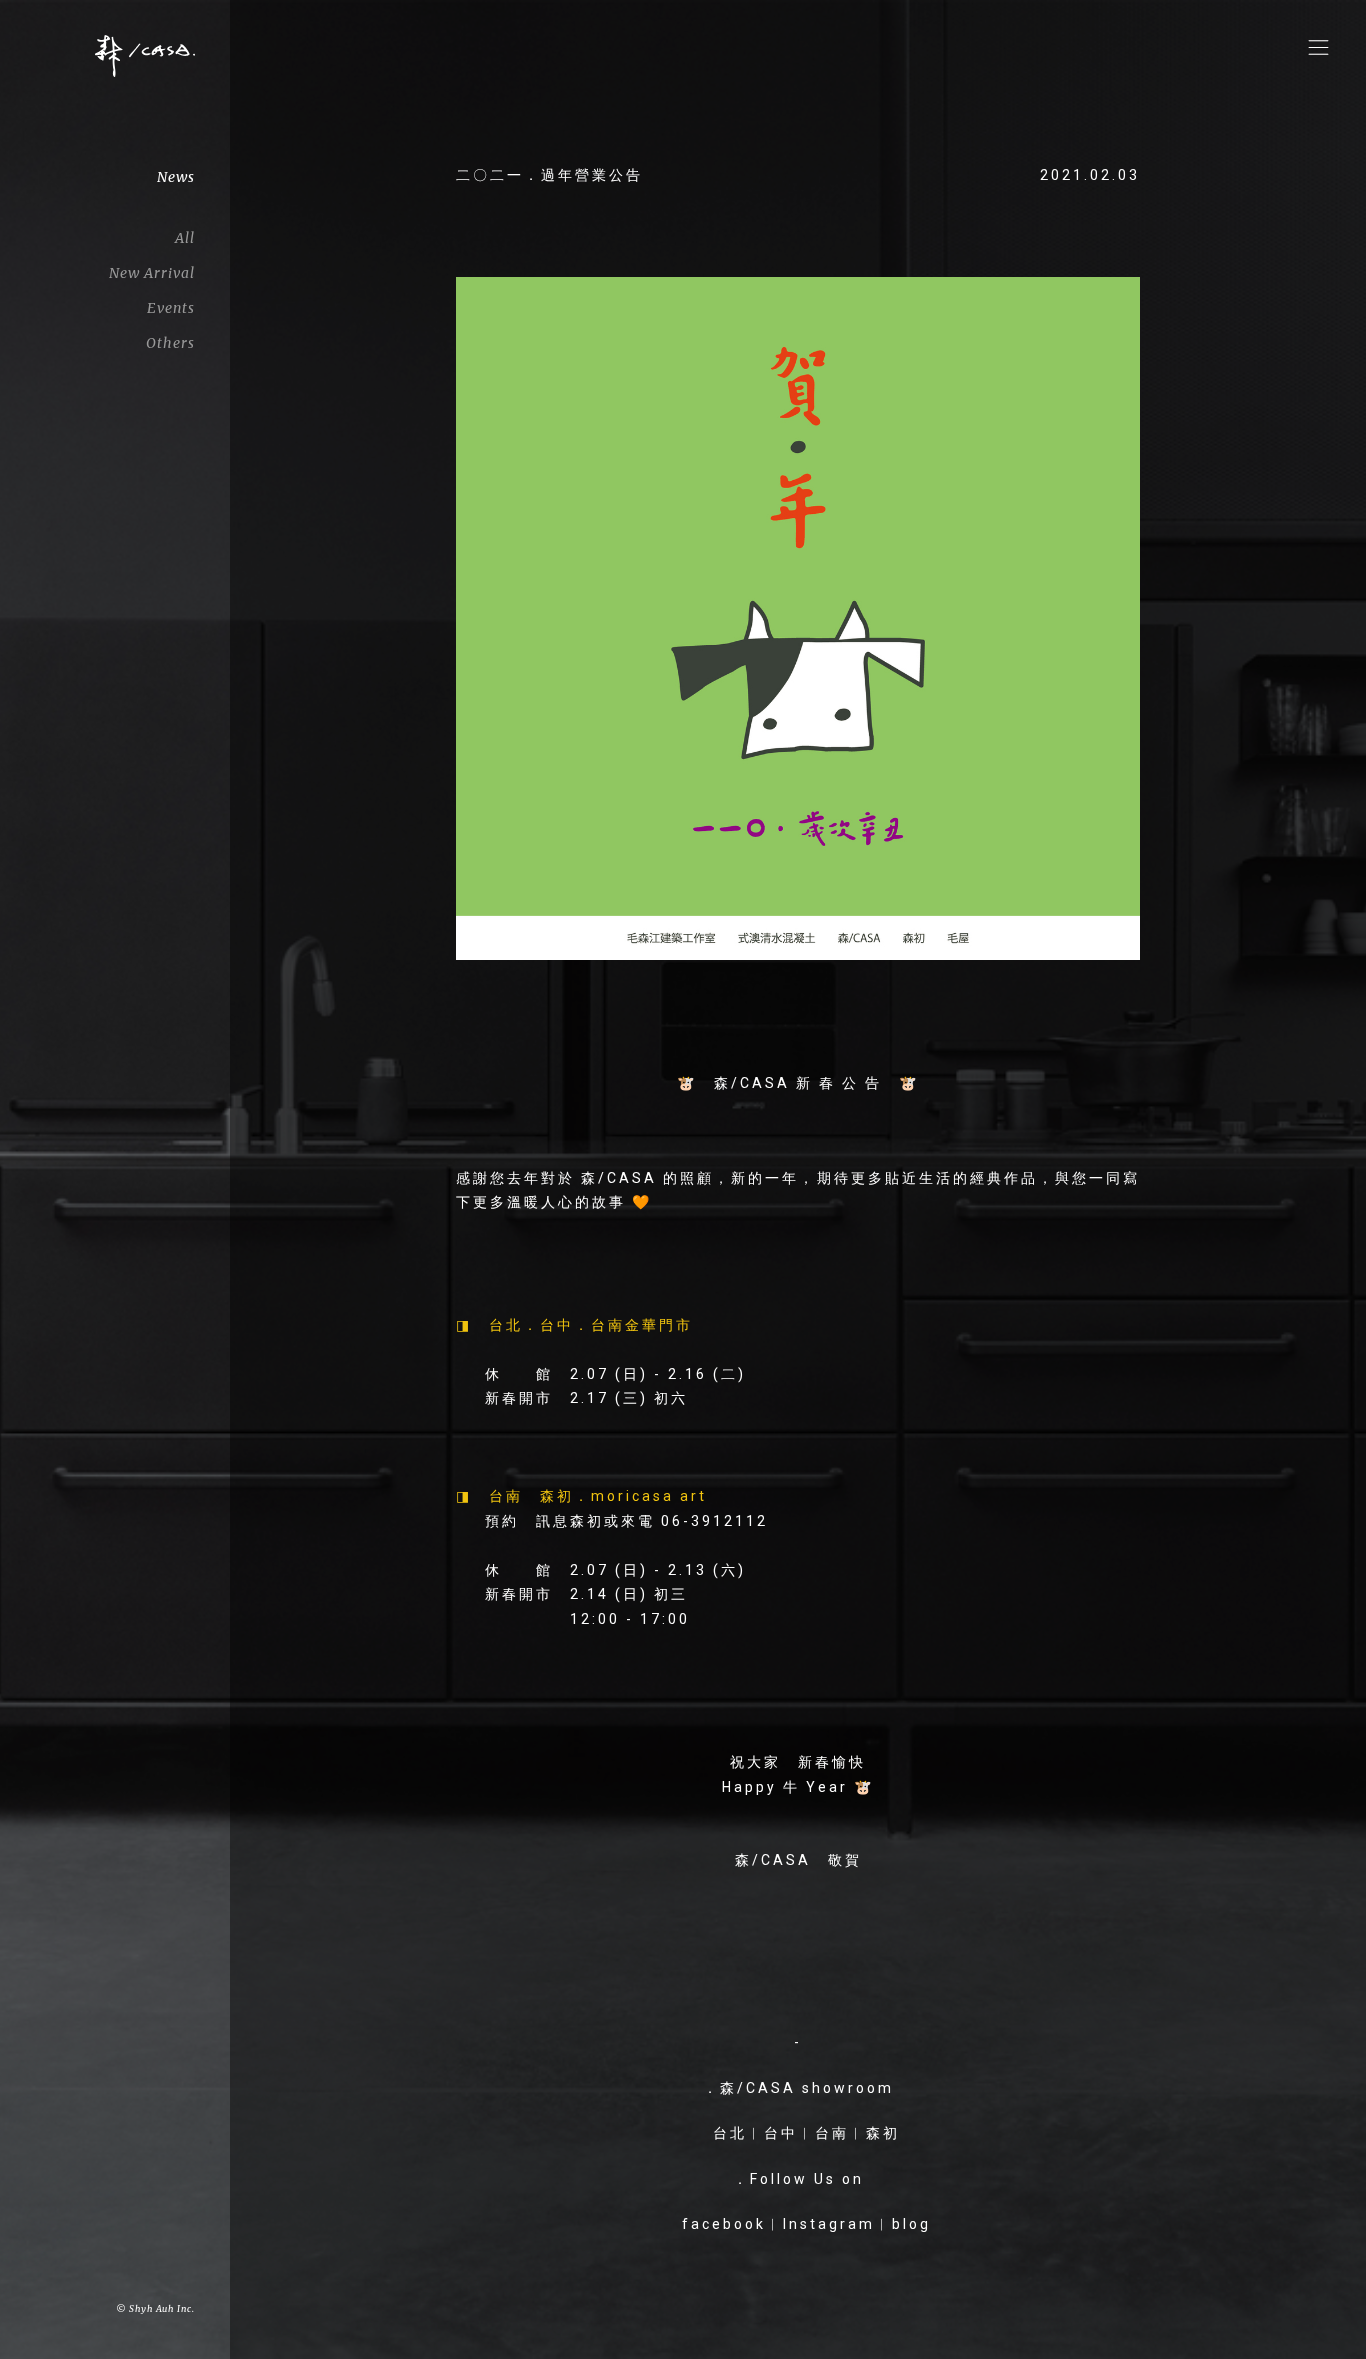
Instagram (829, 2224)
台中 (781, 2133)
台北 (730, 2133)
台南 (832, 2133)
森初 (883, 2133)
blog (911, 2224)
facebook (724, 2224)
